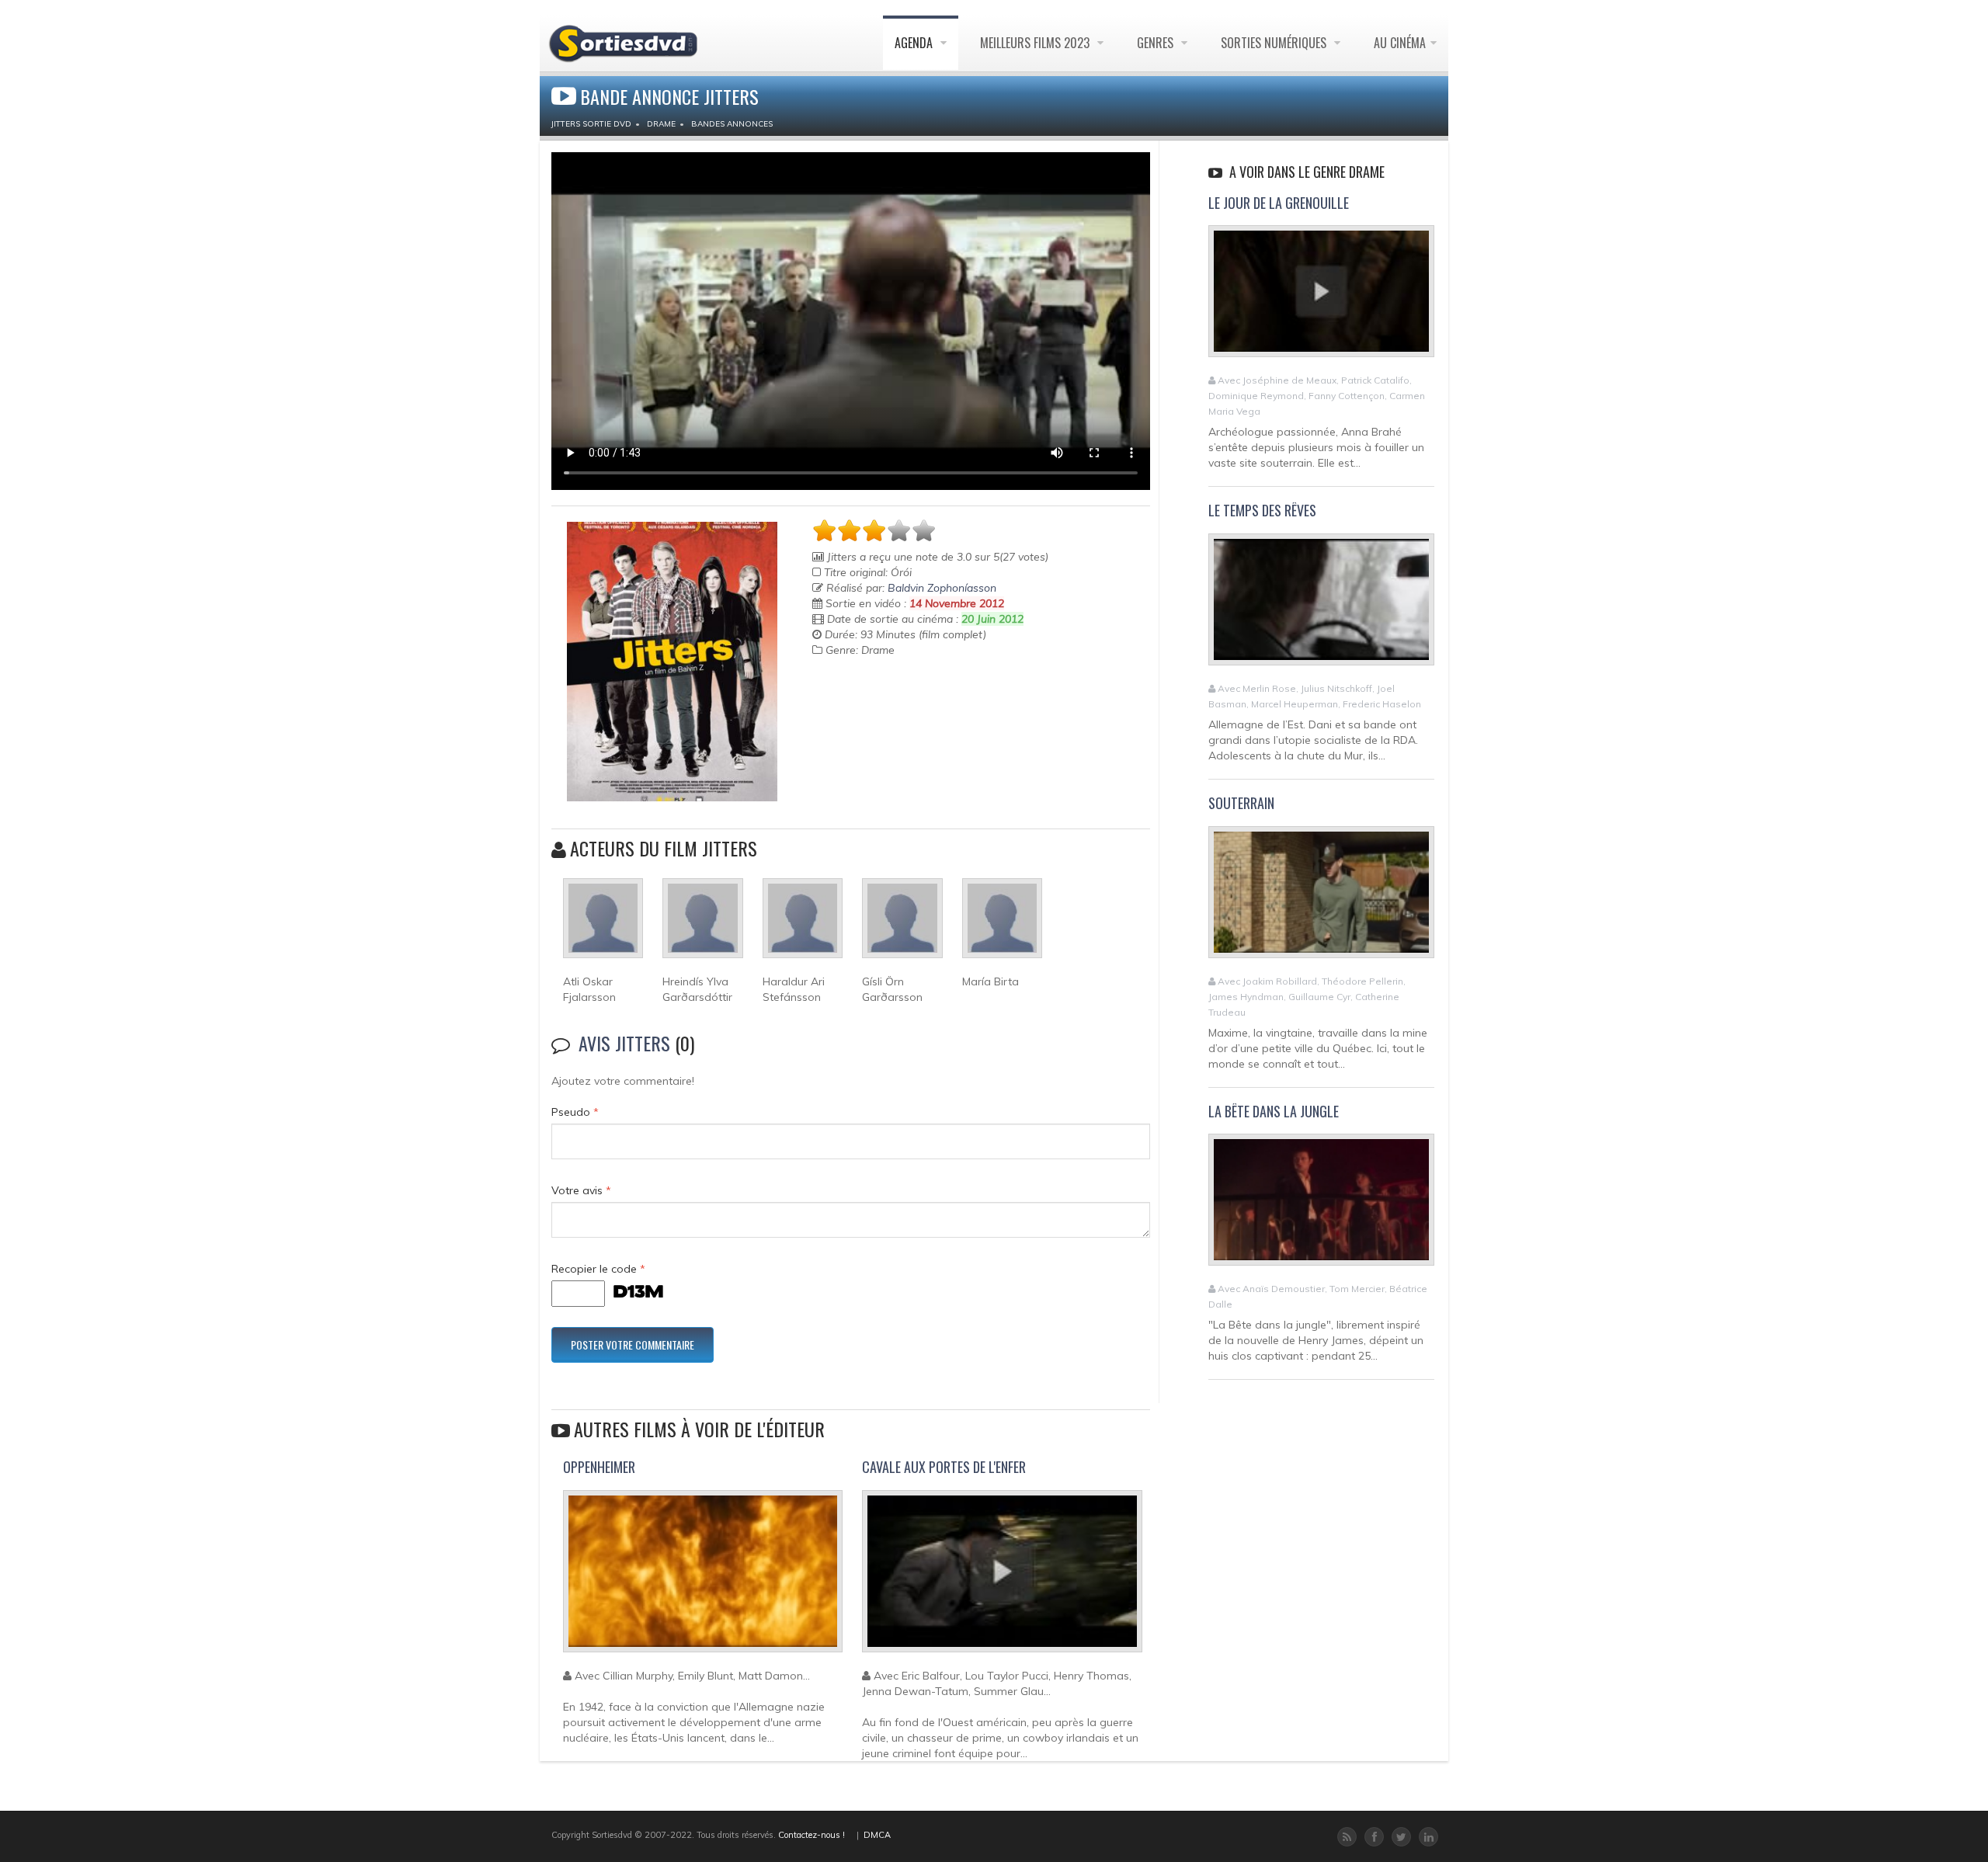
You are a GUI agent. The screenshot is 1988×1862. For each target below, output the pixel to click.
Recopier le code (598, 1269)
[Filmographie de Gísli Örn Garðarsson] (902, 925)
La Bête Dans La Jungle (1274, 1111)
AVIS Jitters (624, 1043)
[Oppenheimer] (703, 1578)
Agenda (915, 43)
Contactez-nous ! (812, 1835)
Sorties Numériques (1275, 43)
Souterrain (1241, 803)
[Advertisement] (903, 712)
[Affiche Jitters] (672, 662)
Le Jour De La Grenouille (1279, 203)
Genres (1157, 43)
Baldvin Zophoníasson (942, 588)
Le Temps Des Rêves (1262, 510)
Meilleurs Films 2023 (1036, 43)
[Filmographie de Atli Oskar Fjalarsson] (603, 925)
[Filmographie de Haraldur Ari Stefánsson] (803, 925)
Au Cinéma (1400, 43)
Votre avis (581, 1190)
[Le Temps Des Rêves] (1321, 606)
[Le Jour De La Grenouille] (1321, 298)
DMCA (877, 1835)
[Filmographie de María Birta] (1002, 925)
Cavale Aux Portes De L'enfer (944, 1467)
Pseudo (575, 1112)
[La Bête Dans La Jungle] (1321, 1207)
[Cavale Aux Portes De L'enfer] (1002, 1578)
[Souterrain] (1321, 898)
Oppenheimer (599, 1467)
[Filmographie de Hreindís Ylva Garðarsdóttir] (702, 925)
